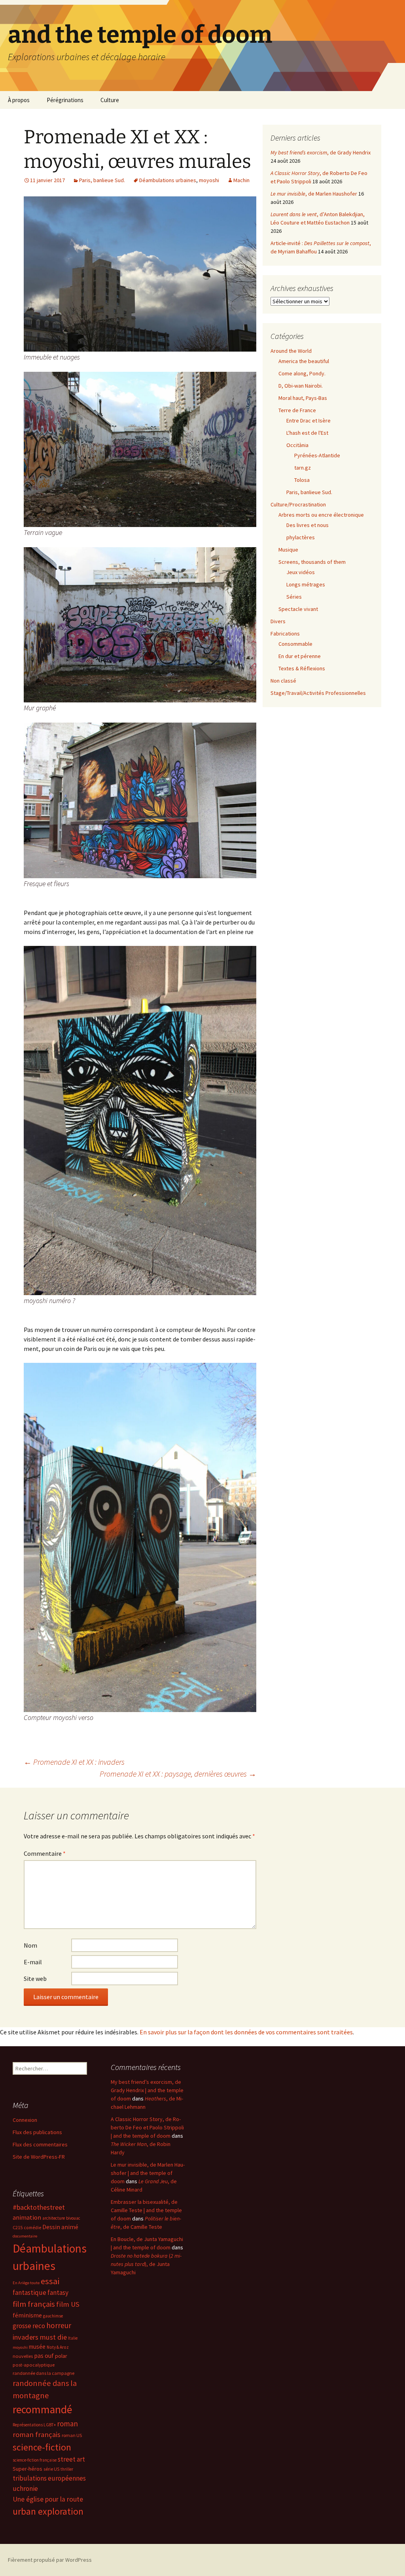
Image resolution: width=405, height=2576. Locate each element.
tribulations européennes (49, 2478)
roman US (72, 2435)
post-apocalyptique (34, 2365)
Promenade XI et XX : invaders (74, 1762)
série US (51, 2469)
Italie (73, 2338)
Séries (294, 597)
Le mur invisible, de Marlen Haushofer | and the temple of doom (148, 2173)
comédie (32, 2228)
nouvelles (23, 2356)
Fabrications (285, 634)
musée (37, 2347)
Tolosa (302, 480)
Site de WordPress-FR (39, 2157)
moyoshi (209, 180)
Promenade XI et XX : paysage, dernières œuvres (178, 1774)
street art (71, 2459)
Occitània (297, 445)
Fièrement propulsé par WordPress (50, 2560)
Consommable (295, 644)
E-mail (33, 1962)
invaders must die (40, 2337)
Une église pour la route (48, 2499)
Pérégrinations (65, 100)
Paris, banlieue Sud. (102, 180)
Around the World (291, 351)
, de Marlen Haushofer (314, 194)
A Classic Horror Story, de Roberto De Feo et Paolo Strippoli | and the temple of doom (147, 2127)
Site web (35, 1979)
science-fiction (42, 2447)
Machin (241, 180)
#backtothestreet (39, 2207)
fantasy (58, 2293)
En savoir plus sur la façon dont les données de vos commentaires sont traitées (246, 2032)
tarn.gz (303, 468)
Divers (278, 621)
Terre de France (297, 410)
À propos (19, 100)
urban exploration (48, 2511)
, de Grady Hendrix (321, 152)
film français (34, 2304)
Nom (30, 1945)
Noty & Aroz (58, 2347)
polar (61, 2356)
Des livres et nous (308, 525)
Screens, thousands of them (312, 562)
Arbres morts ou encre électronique (321, 515)
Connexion (25, 2120)
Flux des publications (37, 2132)
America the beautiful (304, 361)
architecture (54, 2218)
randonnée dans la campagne (44, 2373)
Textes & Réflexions (302, 668)
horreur (59, 2325)
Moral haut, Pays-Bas (303, 398)
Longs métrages (306, 584)
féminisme (27, 2315)
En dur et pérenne (300, 656)
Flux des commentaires (40, 2144)
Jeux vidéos (301, 572)
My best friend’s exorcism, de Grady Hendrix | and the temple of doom (147, 2090)
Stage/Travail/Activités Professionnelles (318, 693)
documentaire (25, 2236)
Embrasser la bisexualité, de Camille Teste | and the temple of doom (146, 2210)
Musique (288, 550)
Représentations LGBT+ (34, 2425)
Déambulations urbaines (168, 180)
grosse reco (29, 2326)
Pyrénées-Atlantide (317, 455)
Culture (110, 100)
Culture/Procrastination (298, 504)
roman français (37, 2434)
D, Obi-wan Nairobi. (301, 386)
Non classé (283, 681)
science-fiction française (35, 2460)
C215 (18, 2227)
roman (67, 2424)
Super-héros (27, 2469)
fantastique (29, 2293)
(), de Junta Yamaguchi (146, 2264)
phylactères (301, 537)
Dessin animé (60, 2227)
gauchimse (53, 2316)
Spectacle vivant (298, 609)
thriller (67, 2469)
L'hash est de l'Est (307, 433)
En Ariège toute (26, 2283)
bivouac (73, 2218)
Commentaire (45, 1853)
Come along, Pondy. (302, 373)
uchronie (25, 2488)
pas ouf (44, 2356)
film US (68, 2304)
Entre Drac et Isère (308, 420)
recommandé (42, 2410)
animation (27, 2217)
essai (50, 2281)
